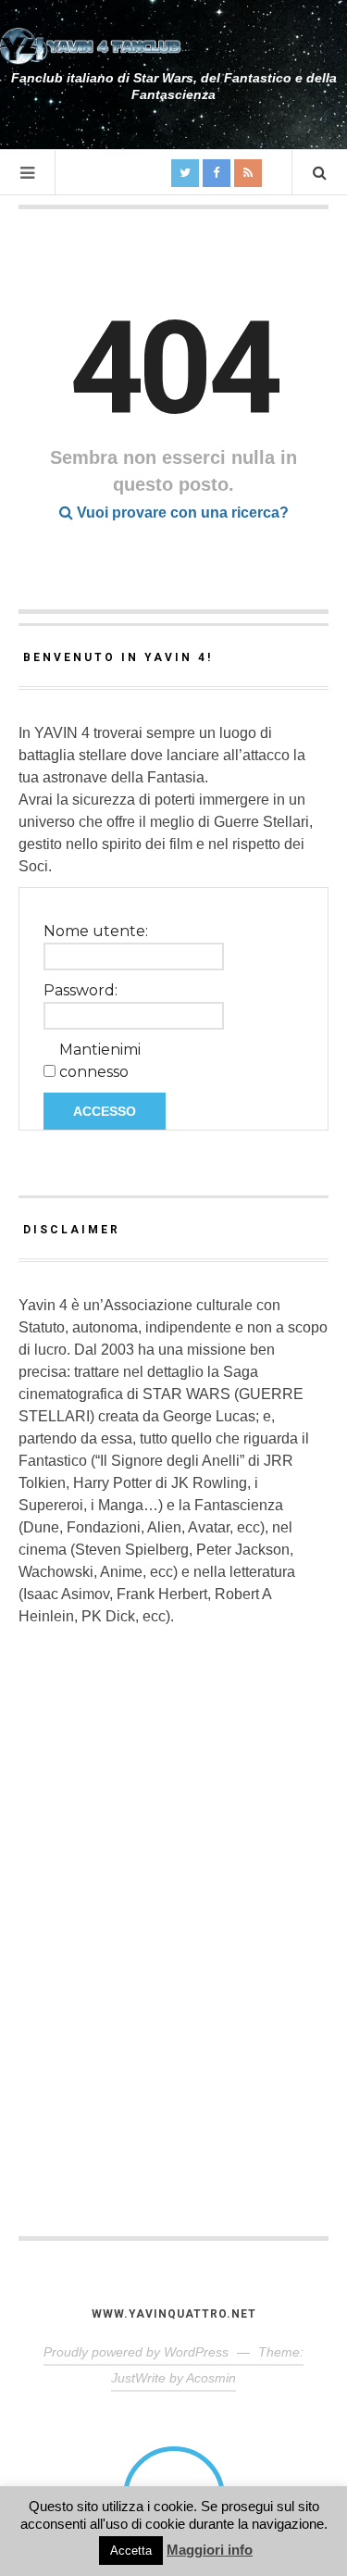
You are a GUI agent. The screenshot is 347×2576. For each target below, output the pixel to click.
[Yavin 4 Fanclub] (93, 46)
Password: (81, 990)
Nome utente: (96, 931)
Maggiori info (210, 2550)
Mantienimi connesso (100, 1061)
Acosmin (211, 2378)
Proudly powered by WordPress (136, 2352)
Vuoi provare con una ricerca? (181, 513)
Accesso (105, 1111)
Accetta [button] (131, 2551)
